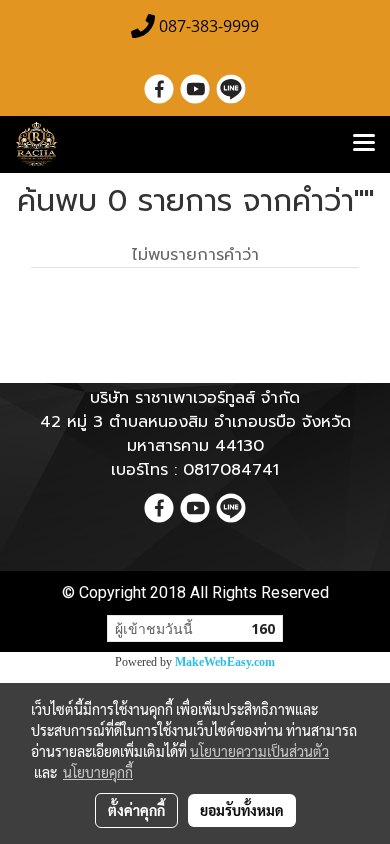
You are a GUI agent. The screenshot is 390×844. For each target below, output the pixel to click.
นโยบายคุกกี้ (98, 772)
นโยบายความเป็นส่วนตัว (259, 751)
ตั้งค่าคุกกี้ (136, 810)
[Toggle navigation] (364, 144)
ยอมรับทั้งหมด (242, 810)
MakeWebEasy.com (225, 662)
